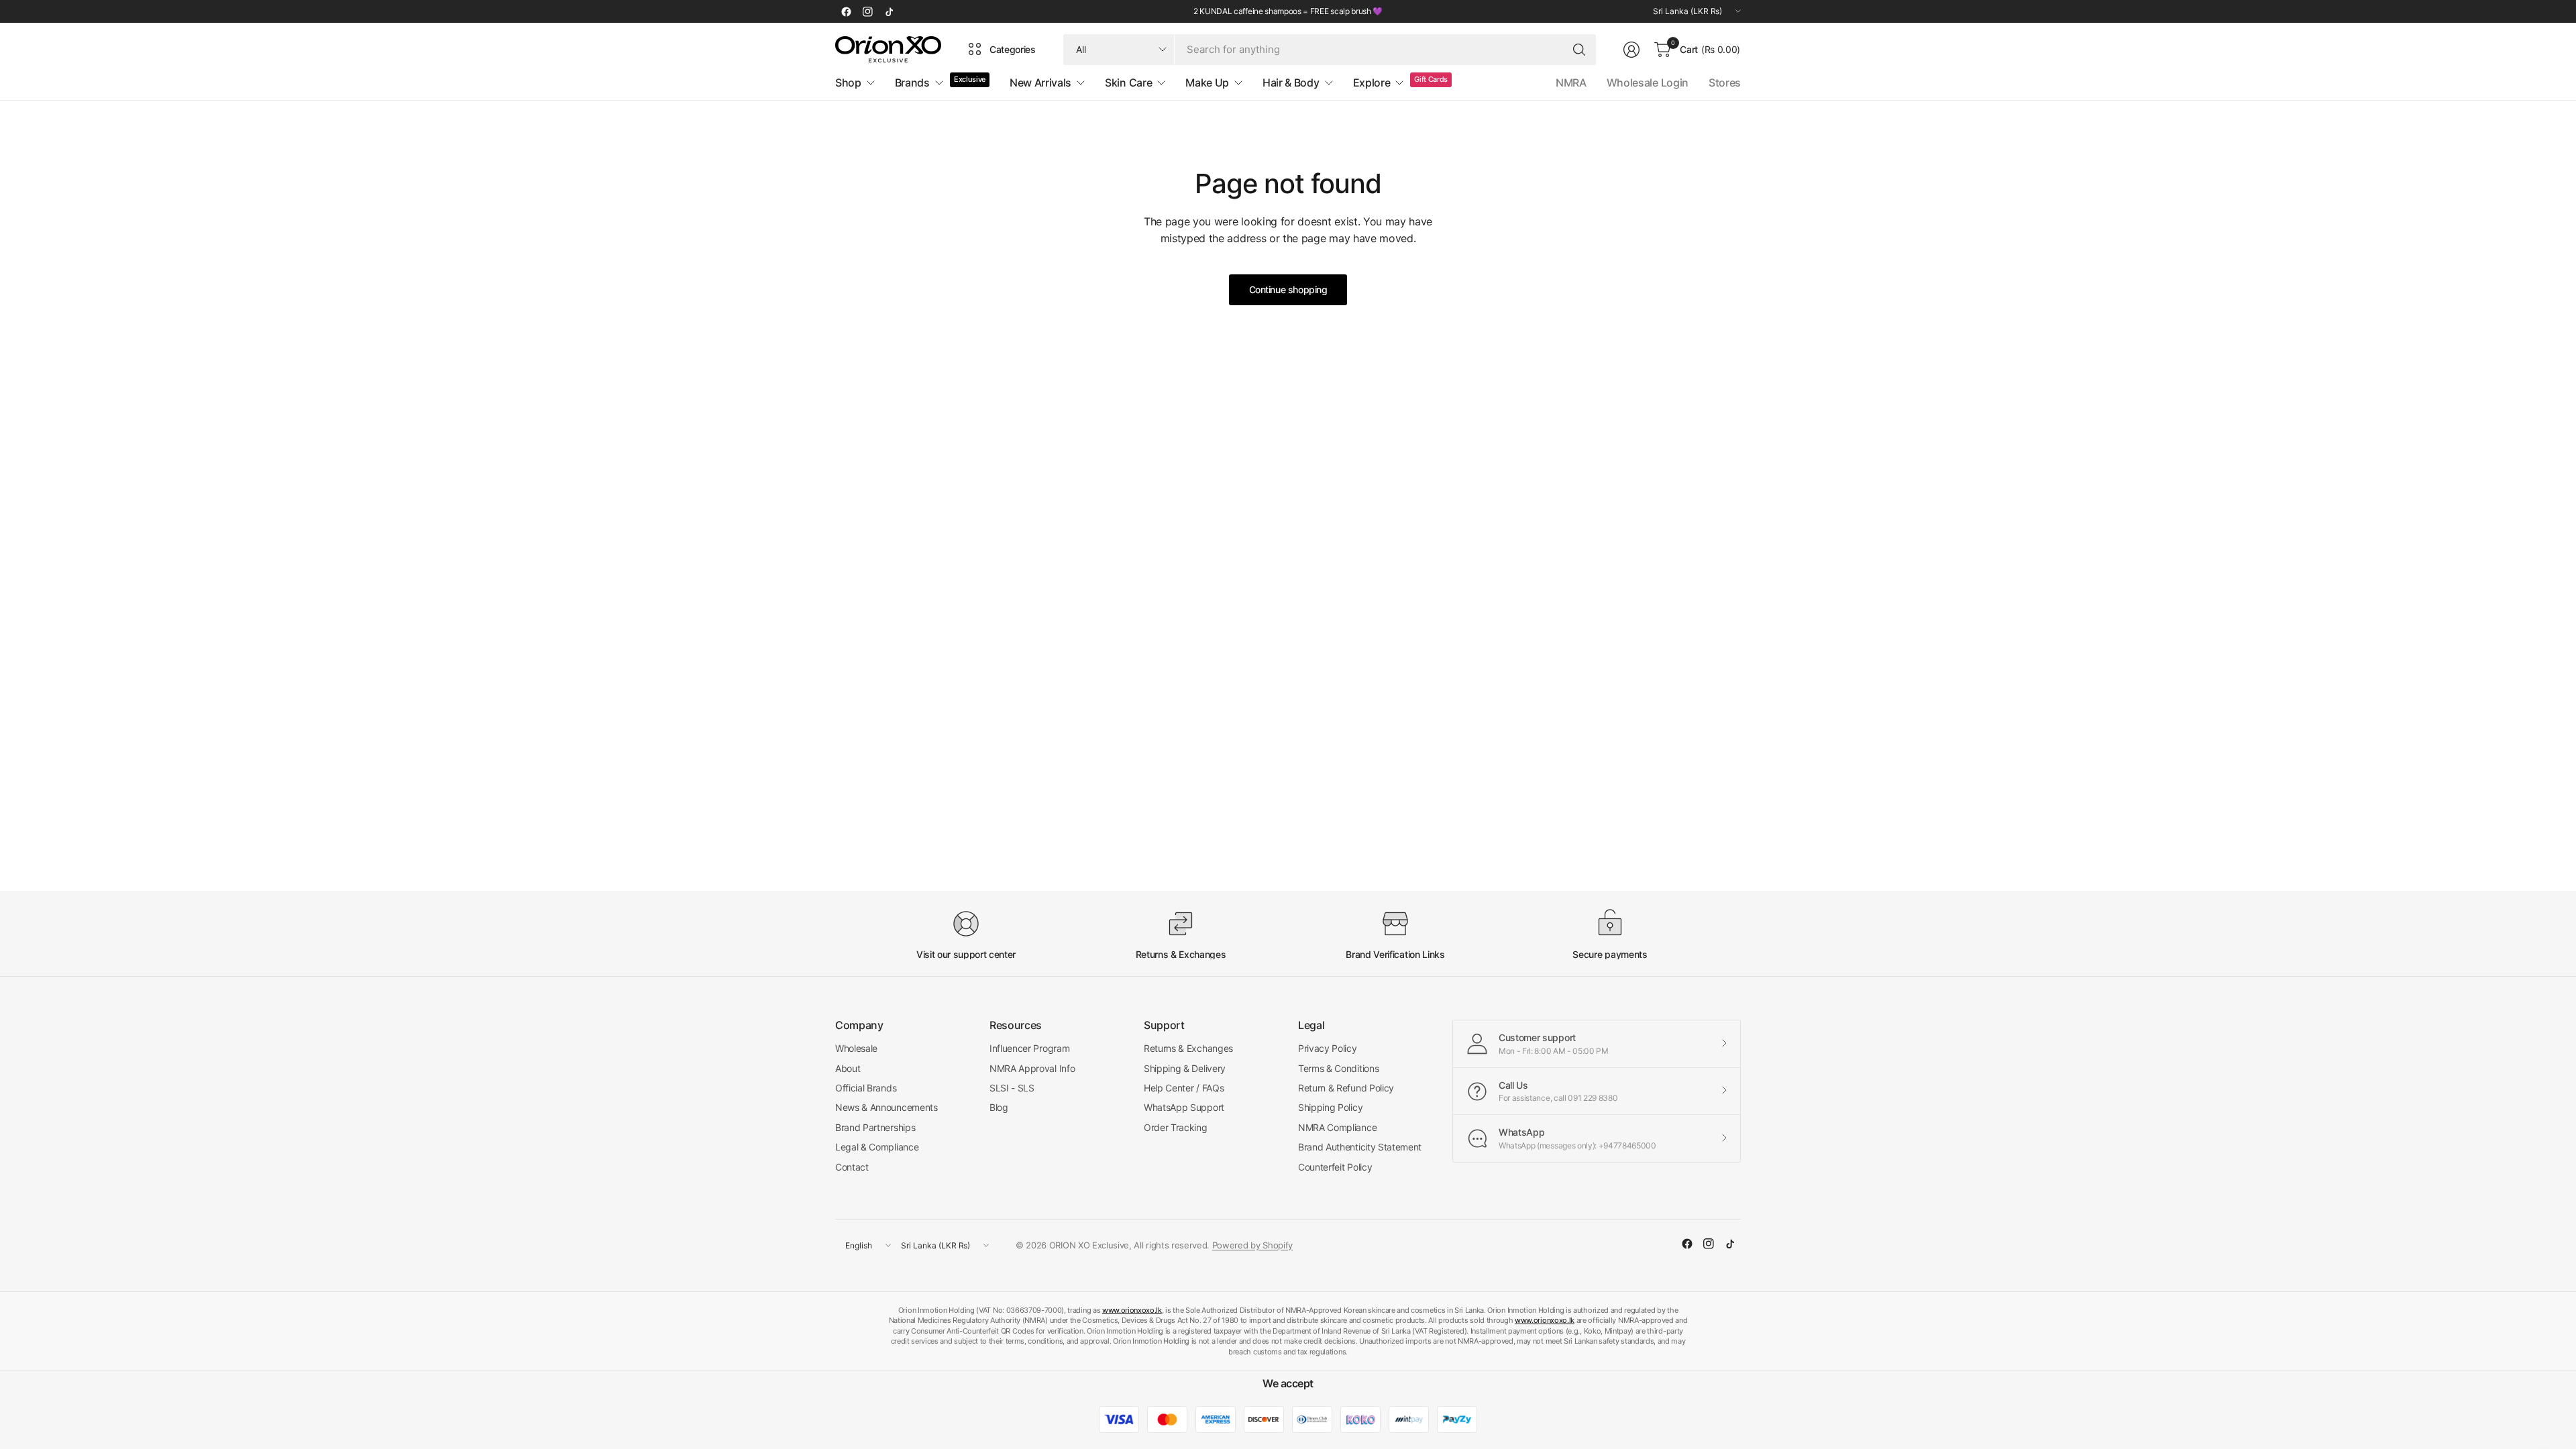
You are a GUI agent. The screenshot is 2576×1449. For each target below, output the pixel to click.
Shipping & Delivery (1185, 1068)
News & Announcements (887, 1107)
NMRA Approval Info (1032, 1068)
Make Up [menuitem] (1207, 83)
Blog (999, 1107)
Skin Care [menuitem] (1128, 83)
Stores (1725, 83)
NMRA (1571, 83)
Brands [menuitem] (912, 83)
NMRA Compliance (1337, 1127)
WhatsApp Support (1184, 1107)
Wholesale (856, 1048)
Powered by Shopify (1252, 1245)
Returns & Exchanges (1188, 1048)
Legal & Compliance (877, 1147)
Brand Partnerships (875, 1127)
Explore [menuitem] (1372, 83)
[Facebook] (846, 11)
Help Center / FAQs (1184, 1088)
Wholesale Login (1648, 83)
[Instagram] (867, 11)
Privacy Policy (1328, 1048)
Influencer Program (1029, 1048)
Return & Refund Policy (1346, 1088)
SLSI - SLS (1012, 1088)
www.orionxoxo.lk (1132, 1310)
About (848, 1068)
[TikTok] (889, 11)
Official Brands (866, 1088)
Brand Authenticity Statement (1360, 1147)
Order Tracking (1176, 1127)
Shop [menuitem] (848, 83)
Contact (852, 1167)
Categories (1013, 49)
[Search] (1579, 50)
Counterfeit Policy (1335, 1167)
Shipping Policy (1330, 1107)
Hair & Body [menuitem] (1291, 83)
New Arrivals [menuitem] (1040, 83)
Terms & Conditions (1338, 1068)
